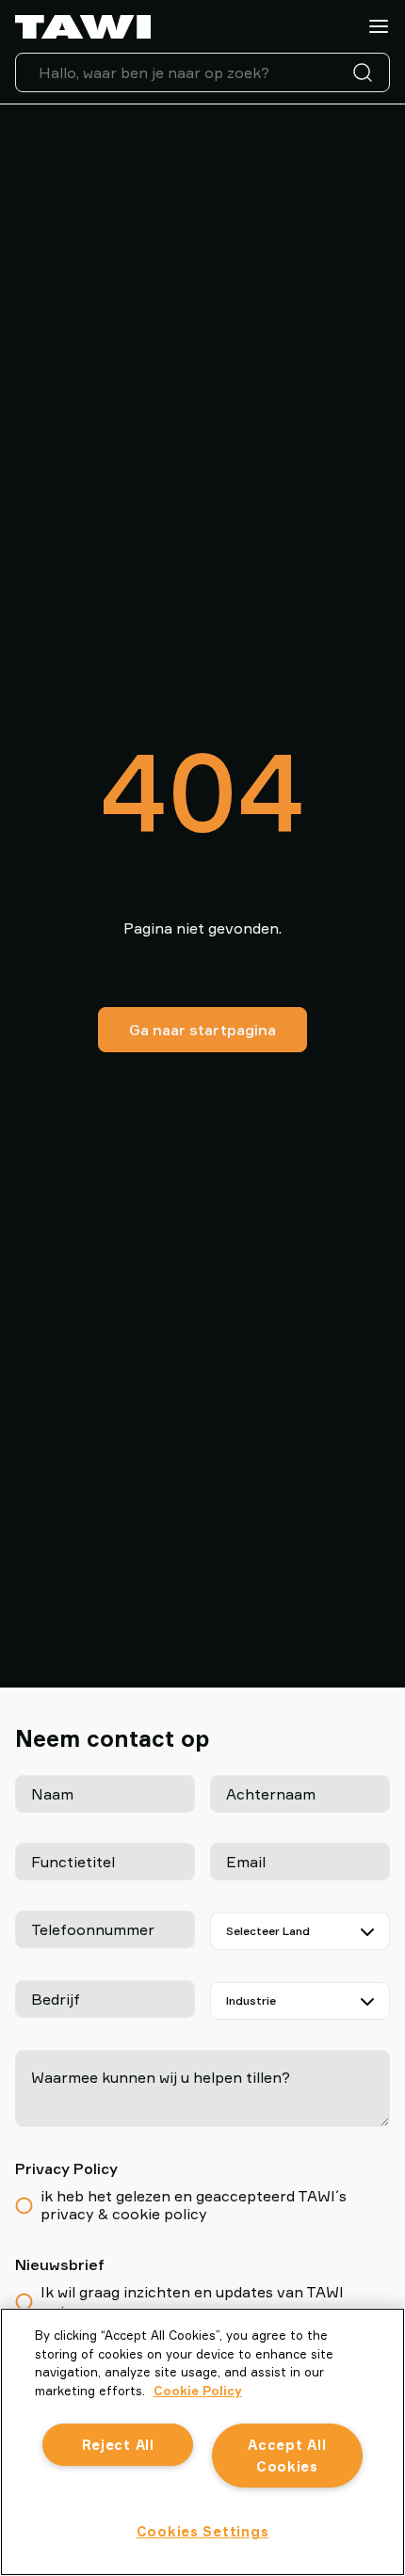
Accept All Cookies (287, 2456)
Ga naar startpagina (202, 1030)
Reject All (118, 2445)
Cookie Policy (198, 2391)
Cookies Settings (203, 2531)
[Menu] (379, 26)
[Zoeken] (366, 72)
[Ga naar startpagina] (83, 27)
